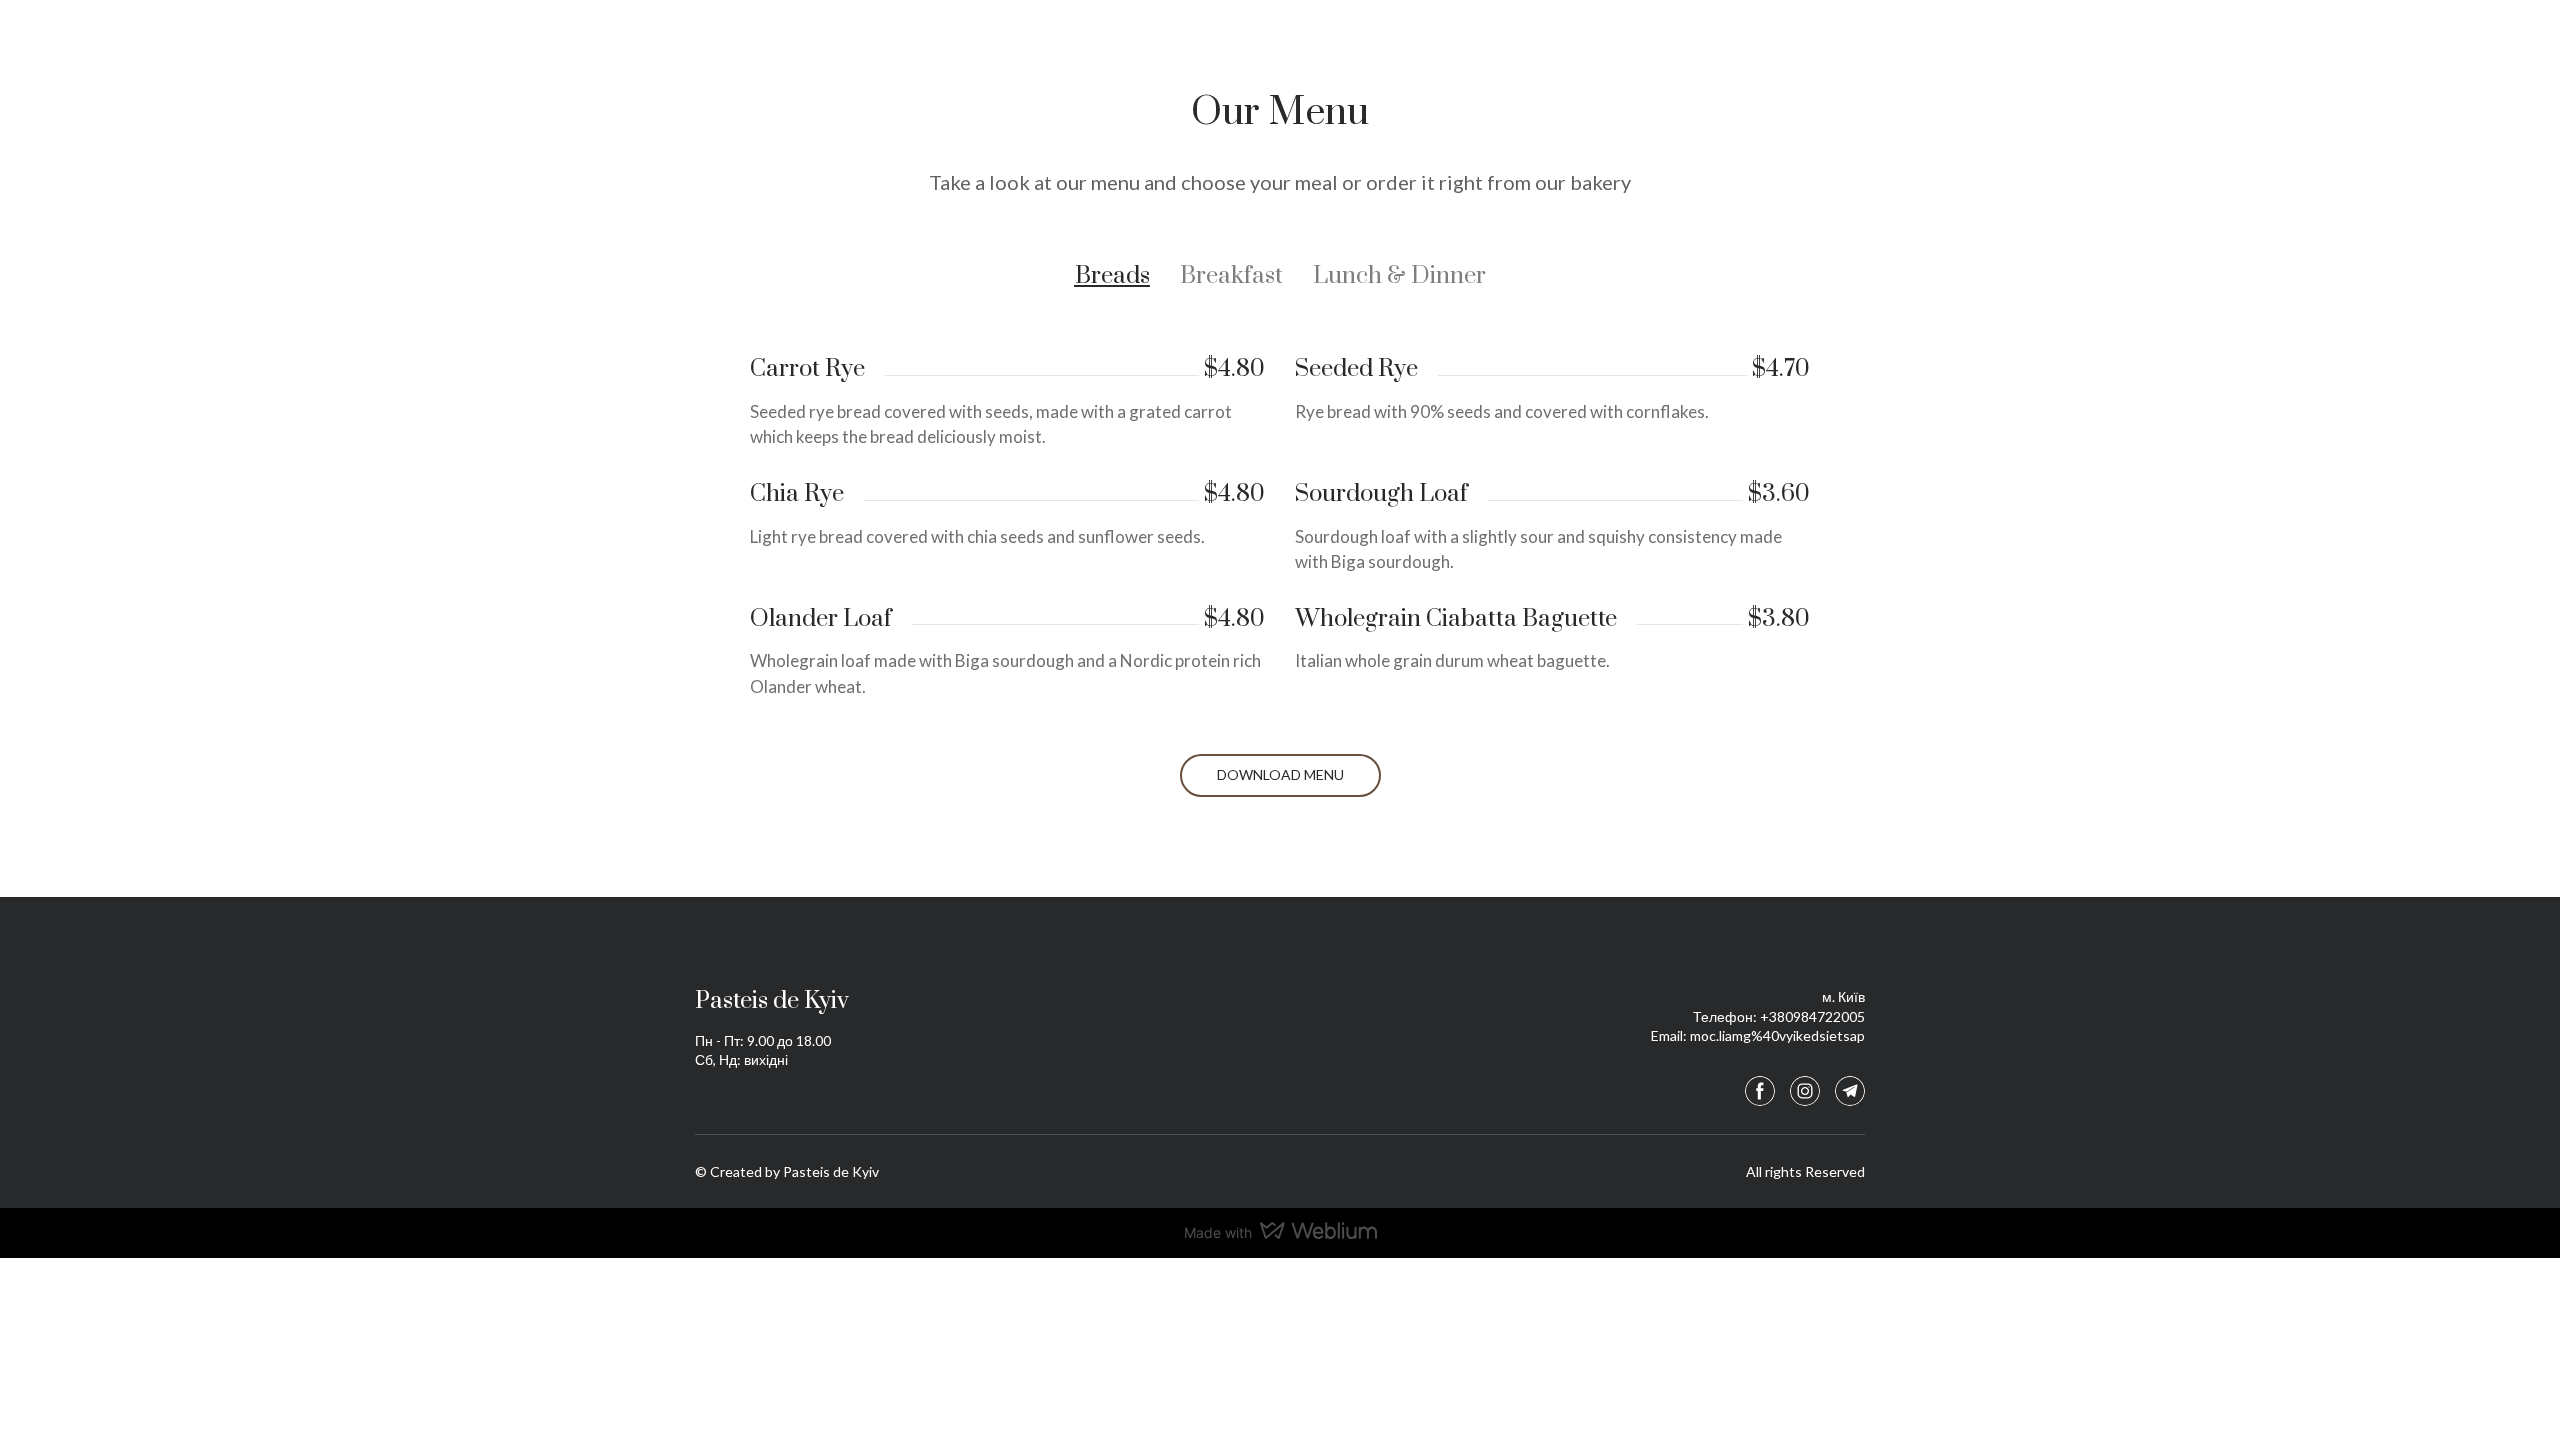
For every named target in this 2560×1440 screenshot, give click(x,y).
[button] (1112, 276)
